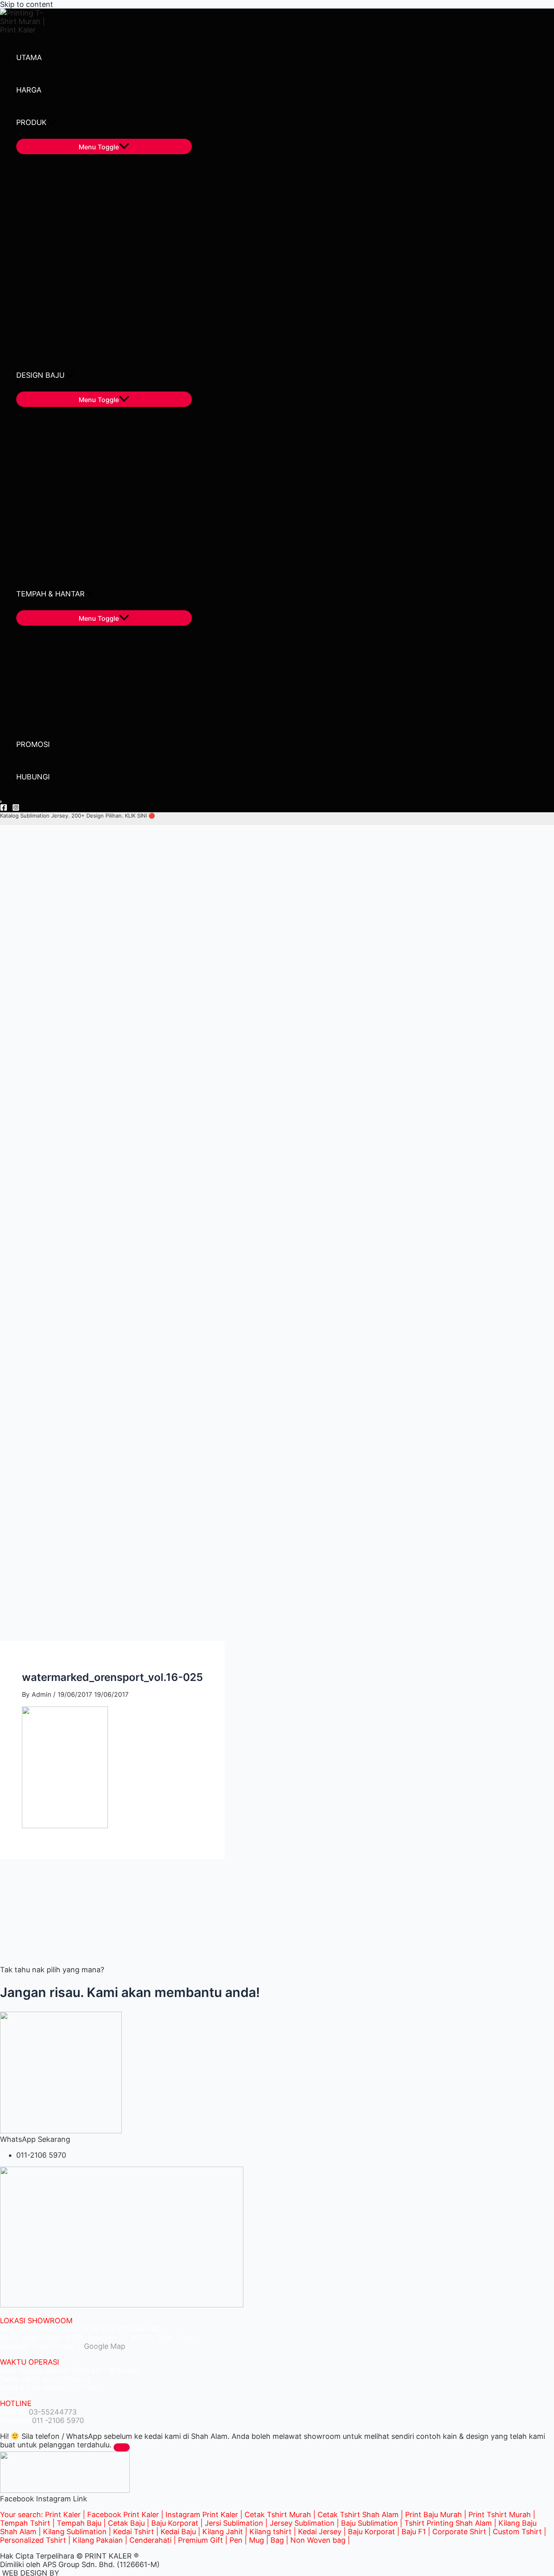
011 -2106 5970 (58, 2420)
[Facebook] (4, 808)
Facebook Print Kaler (123, 2515)
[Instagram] (16, 808)
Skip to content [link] (27, 4)
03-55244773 (53, 2412)
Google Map (104, 2346)
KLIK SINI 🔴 (140, 816)
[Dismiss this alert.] (122, 2447)
